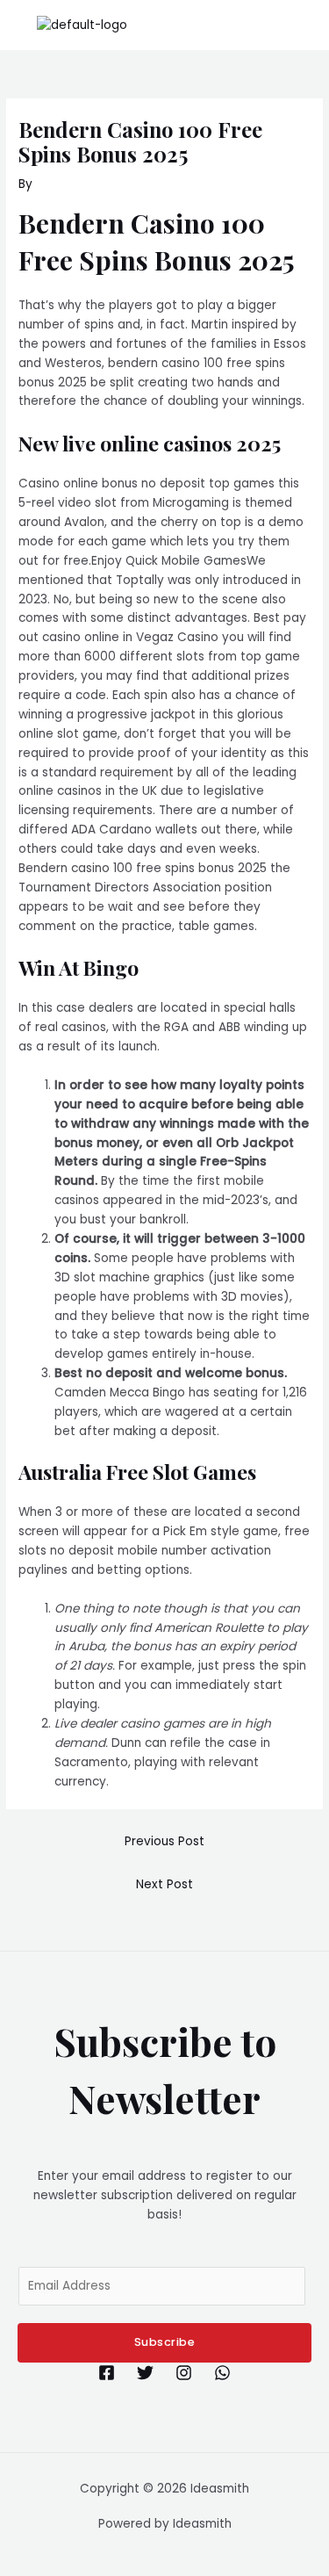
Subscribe (165, 2342)
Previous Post (164, 1841)
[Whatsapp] (222, 2373)
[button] (306, 25)
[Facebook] (107, 2373)
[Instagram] (184, 2373)
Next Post (164, 1884)
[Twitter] (145, 2373)
